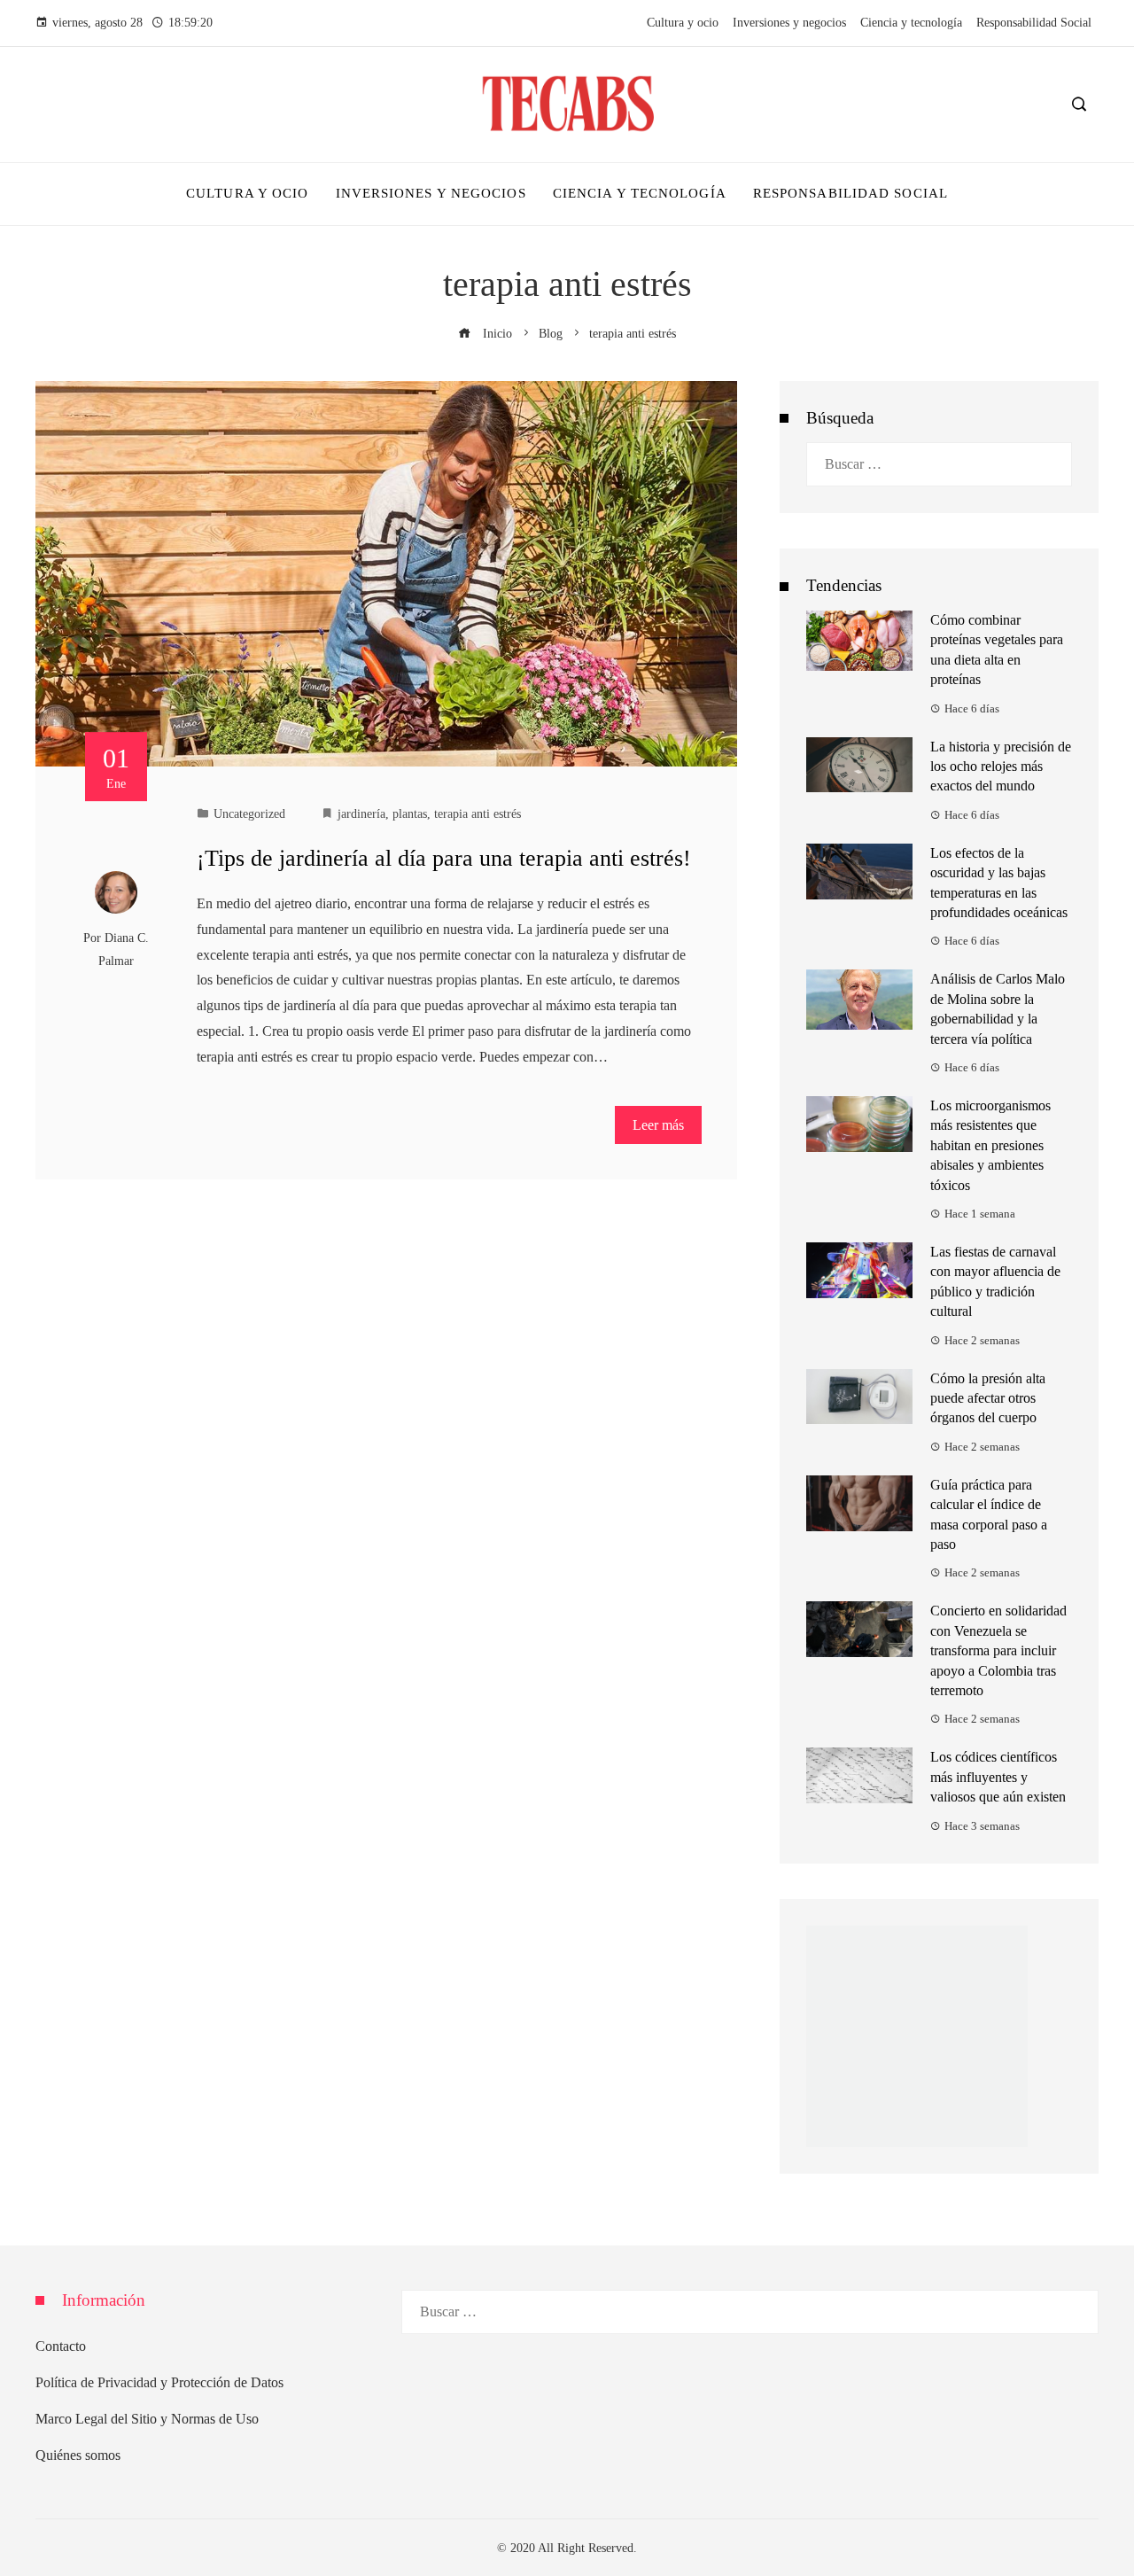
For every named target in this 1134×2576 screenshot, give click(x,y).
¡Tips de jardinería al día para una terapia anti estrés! (444, 858)
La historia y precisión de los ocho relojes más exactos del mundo (1001, 767)
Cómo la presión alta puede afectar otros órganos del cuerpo (988, 1398)
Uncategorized (249, 813)
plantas (410, 813)
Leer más (658, 1125)
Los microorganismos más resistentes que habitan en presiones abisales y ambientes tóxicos (990, 1145)
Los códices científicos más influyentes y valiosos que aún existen (998, 1777)
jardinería (361, 813)
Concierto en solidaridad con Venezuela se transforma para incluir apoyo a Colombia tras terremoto (998, 1650)
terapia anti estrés (478, 813)
